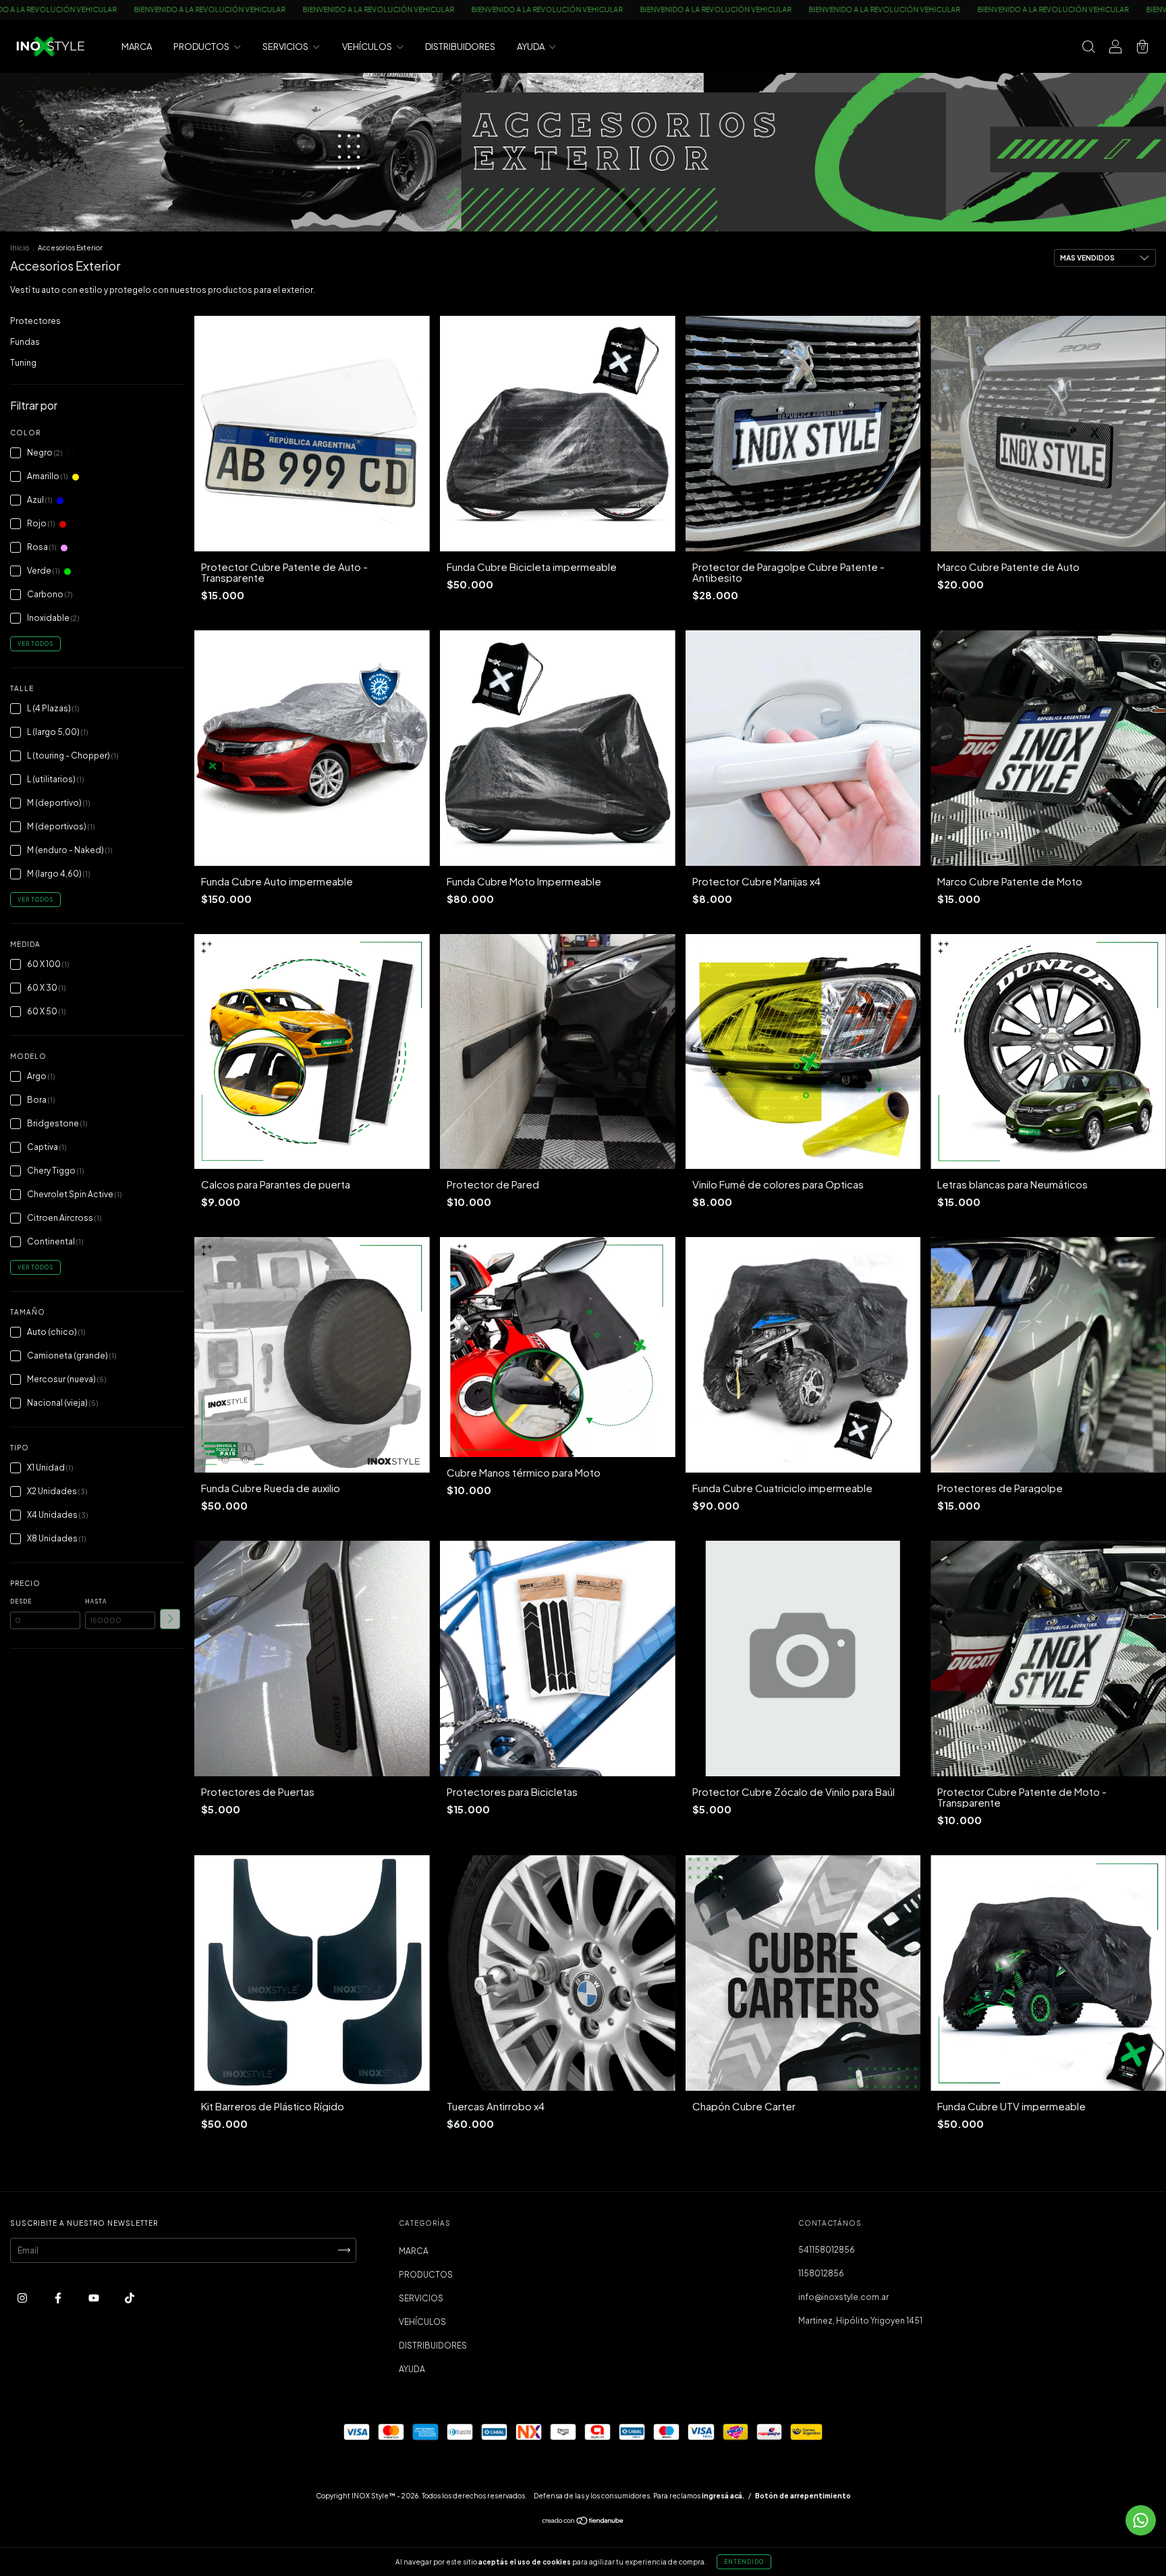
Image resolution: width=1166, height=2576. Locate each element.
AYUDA (531, 47)
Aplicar (170, 1619)
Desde (21, 1601)
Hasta (96, 1601)
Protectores (35, 321)
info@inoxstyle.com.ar (843, 2297)
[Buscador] (1088, 48)
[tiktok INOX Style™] (130, 2298)
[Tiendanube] (583, 2522)
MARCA (137, 47)
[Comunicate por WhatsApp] (1141, 2520)
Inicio (20, 248)
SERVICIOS (286, 47)
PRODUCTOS (202, 47)
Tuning (23, 363)
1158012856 (821, 2273)
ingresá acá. (723, 2496)
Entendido (744, 2562)
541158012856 (827, 2250)
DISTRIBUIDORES (460, 47)
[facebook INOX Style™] (59, 2298)
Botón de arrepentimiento (803, 2496)
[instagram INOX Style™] (23, 2298)
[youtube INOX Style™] (94, 2298)
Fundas (25, 342)
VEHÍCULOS (368, 47)
